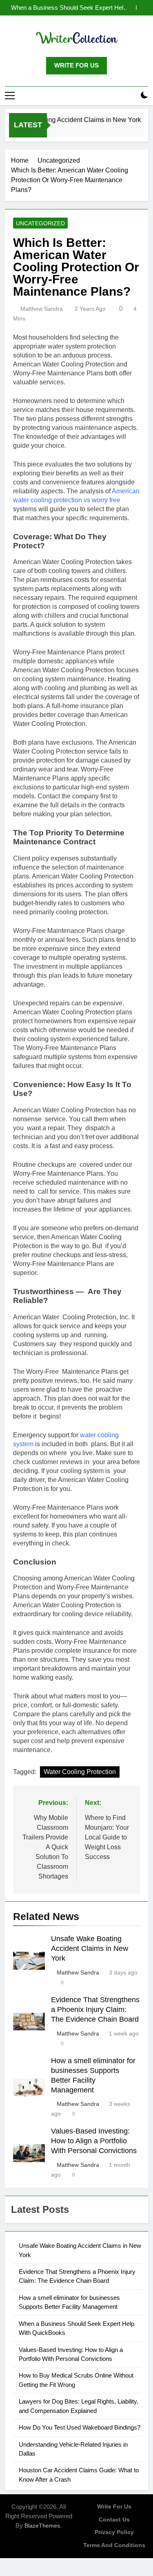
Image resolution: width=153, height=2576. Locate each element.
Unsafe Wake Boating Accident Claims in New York (90, 1948)
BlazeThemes (42, 2526)
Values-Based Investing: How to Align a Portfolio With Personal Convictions (94, 2141)
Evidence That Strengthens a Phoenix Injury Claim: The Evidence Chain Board (95, 2009)
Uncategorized (40, 223)
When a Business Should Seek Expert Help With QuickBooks (69, 8)
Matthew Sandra (42, 309)
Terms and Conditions (114, 2545)
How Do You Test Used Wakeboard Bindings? (80, 2427)
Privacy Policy (114, 2532)
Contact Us (114, 2519)
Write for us (114, 2506)
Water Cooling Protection (80, 1772)
